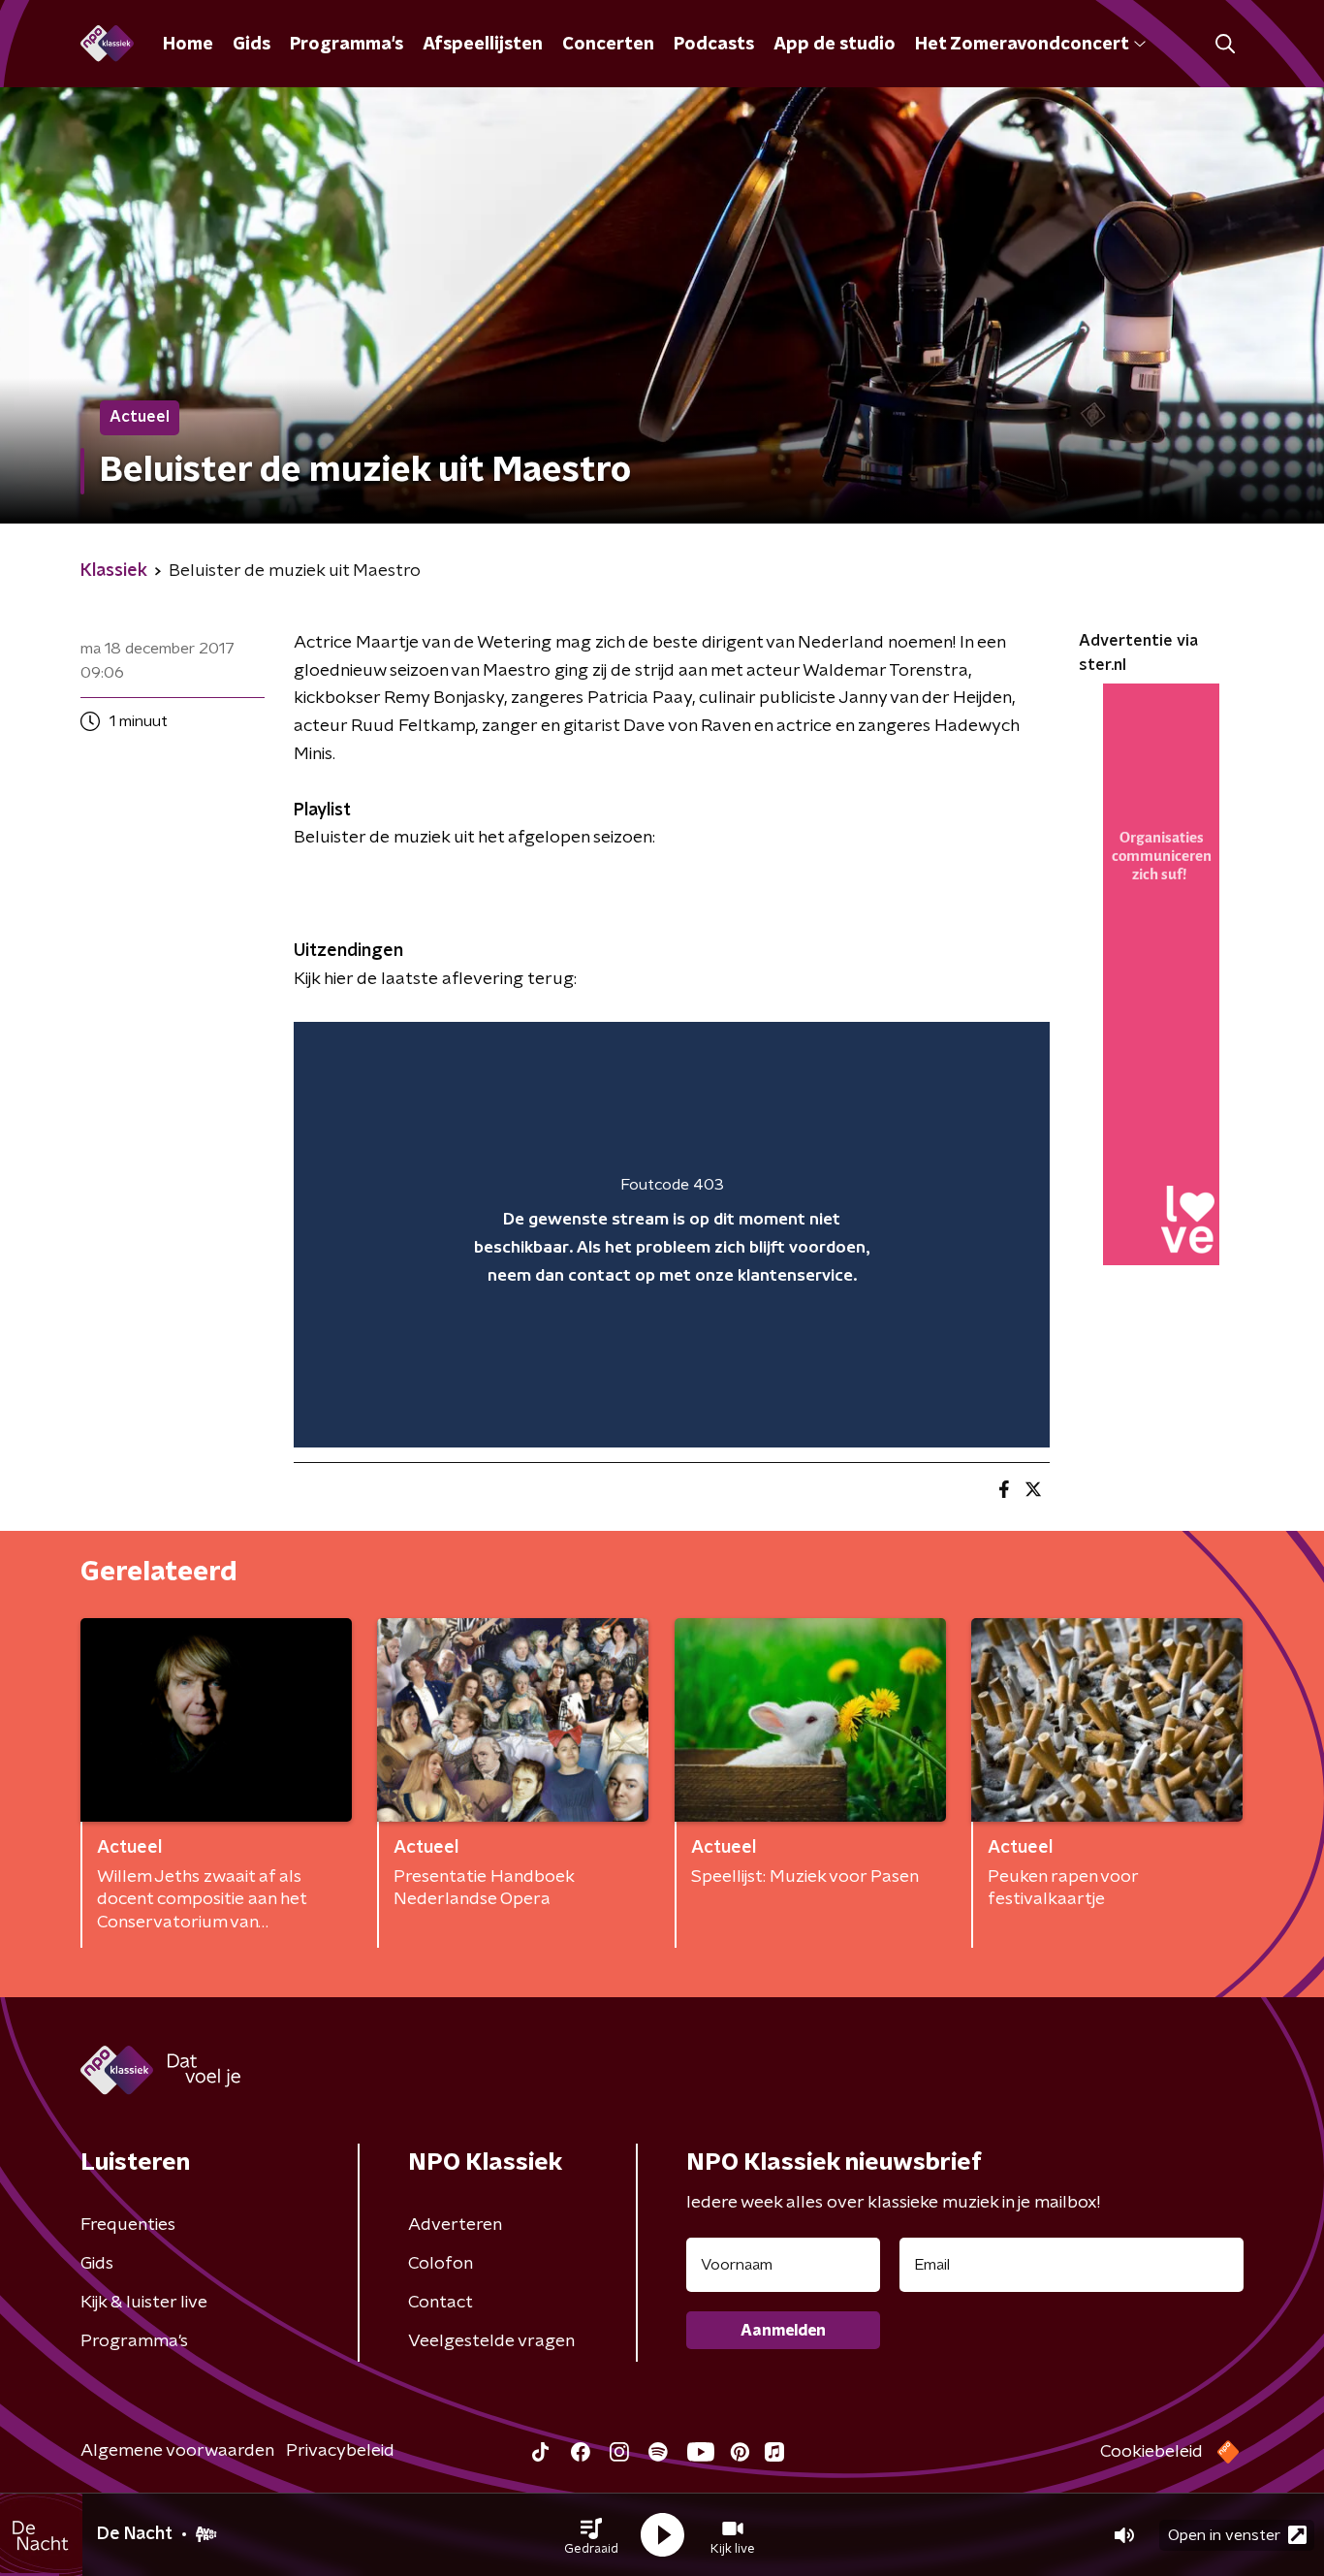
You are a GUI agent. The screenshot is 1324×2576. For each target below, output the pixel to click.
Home (188, 45)
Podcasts (714, 45)
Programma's (347, 45)
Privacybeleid (340, 2451)
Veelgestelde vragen (491, 2341)
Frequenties (128, 2225)
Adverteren (455, 2225)
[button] (591, 2535)
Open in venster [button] (1224, 2535)
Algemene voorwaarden (177, 2451)
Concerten (608, 45)
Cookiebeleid (1151, 2452)
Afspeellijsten (483, 45)
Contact (441, 2303)
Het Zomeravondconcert (1022, 45)
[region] (672, 1235)
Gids (252, 45)
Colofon (441, 2264)
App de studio (835, 45)
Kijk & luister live (144, 2303)
